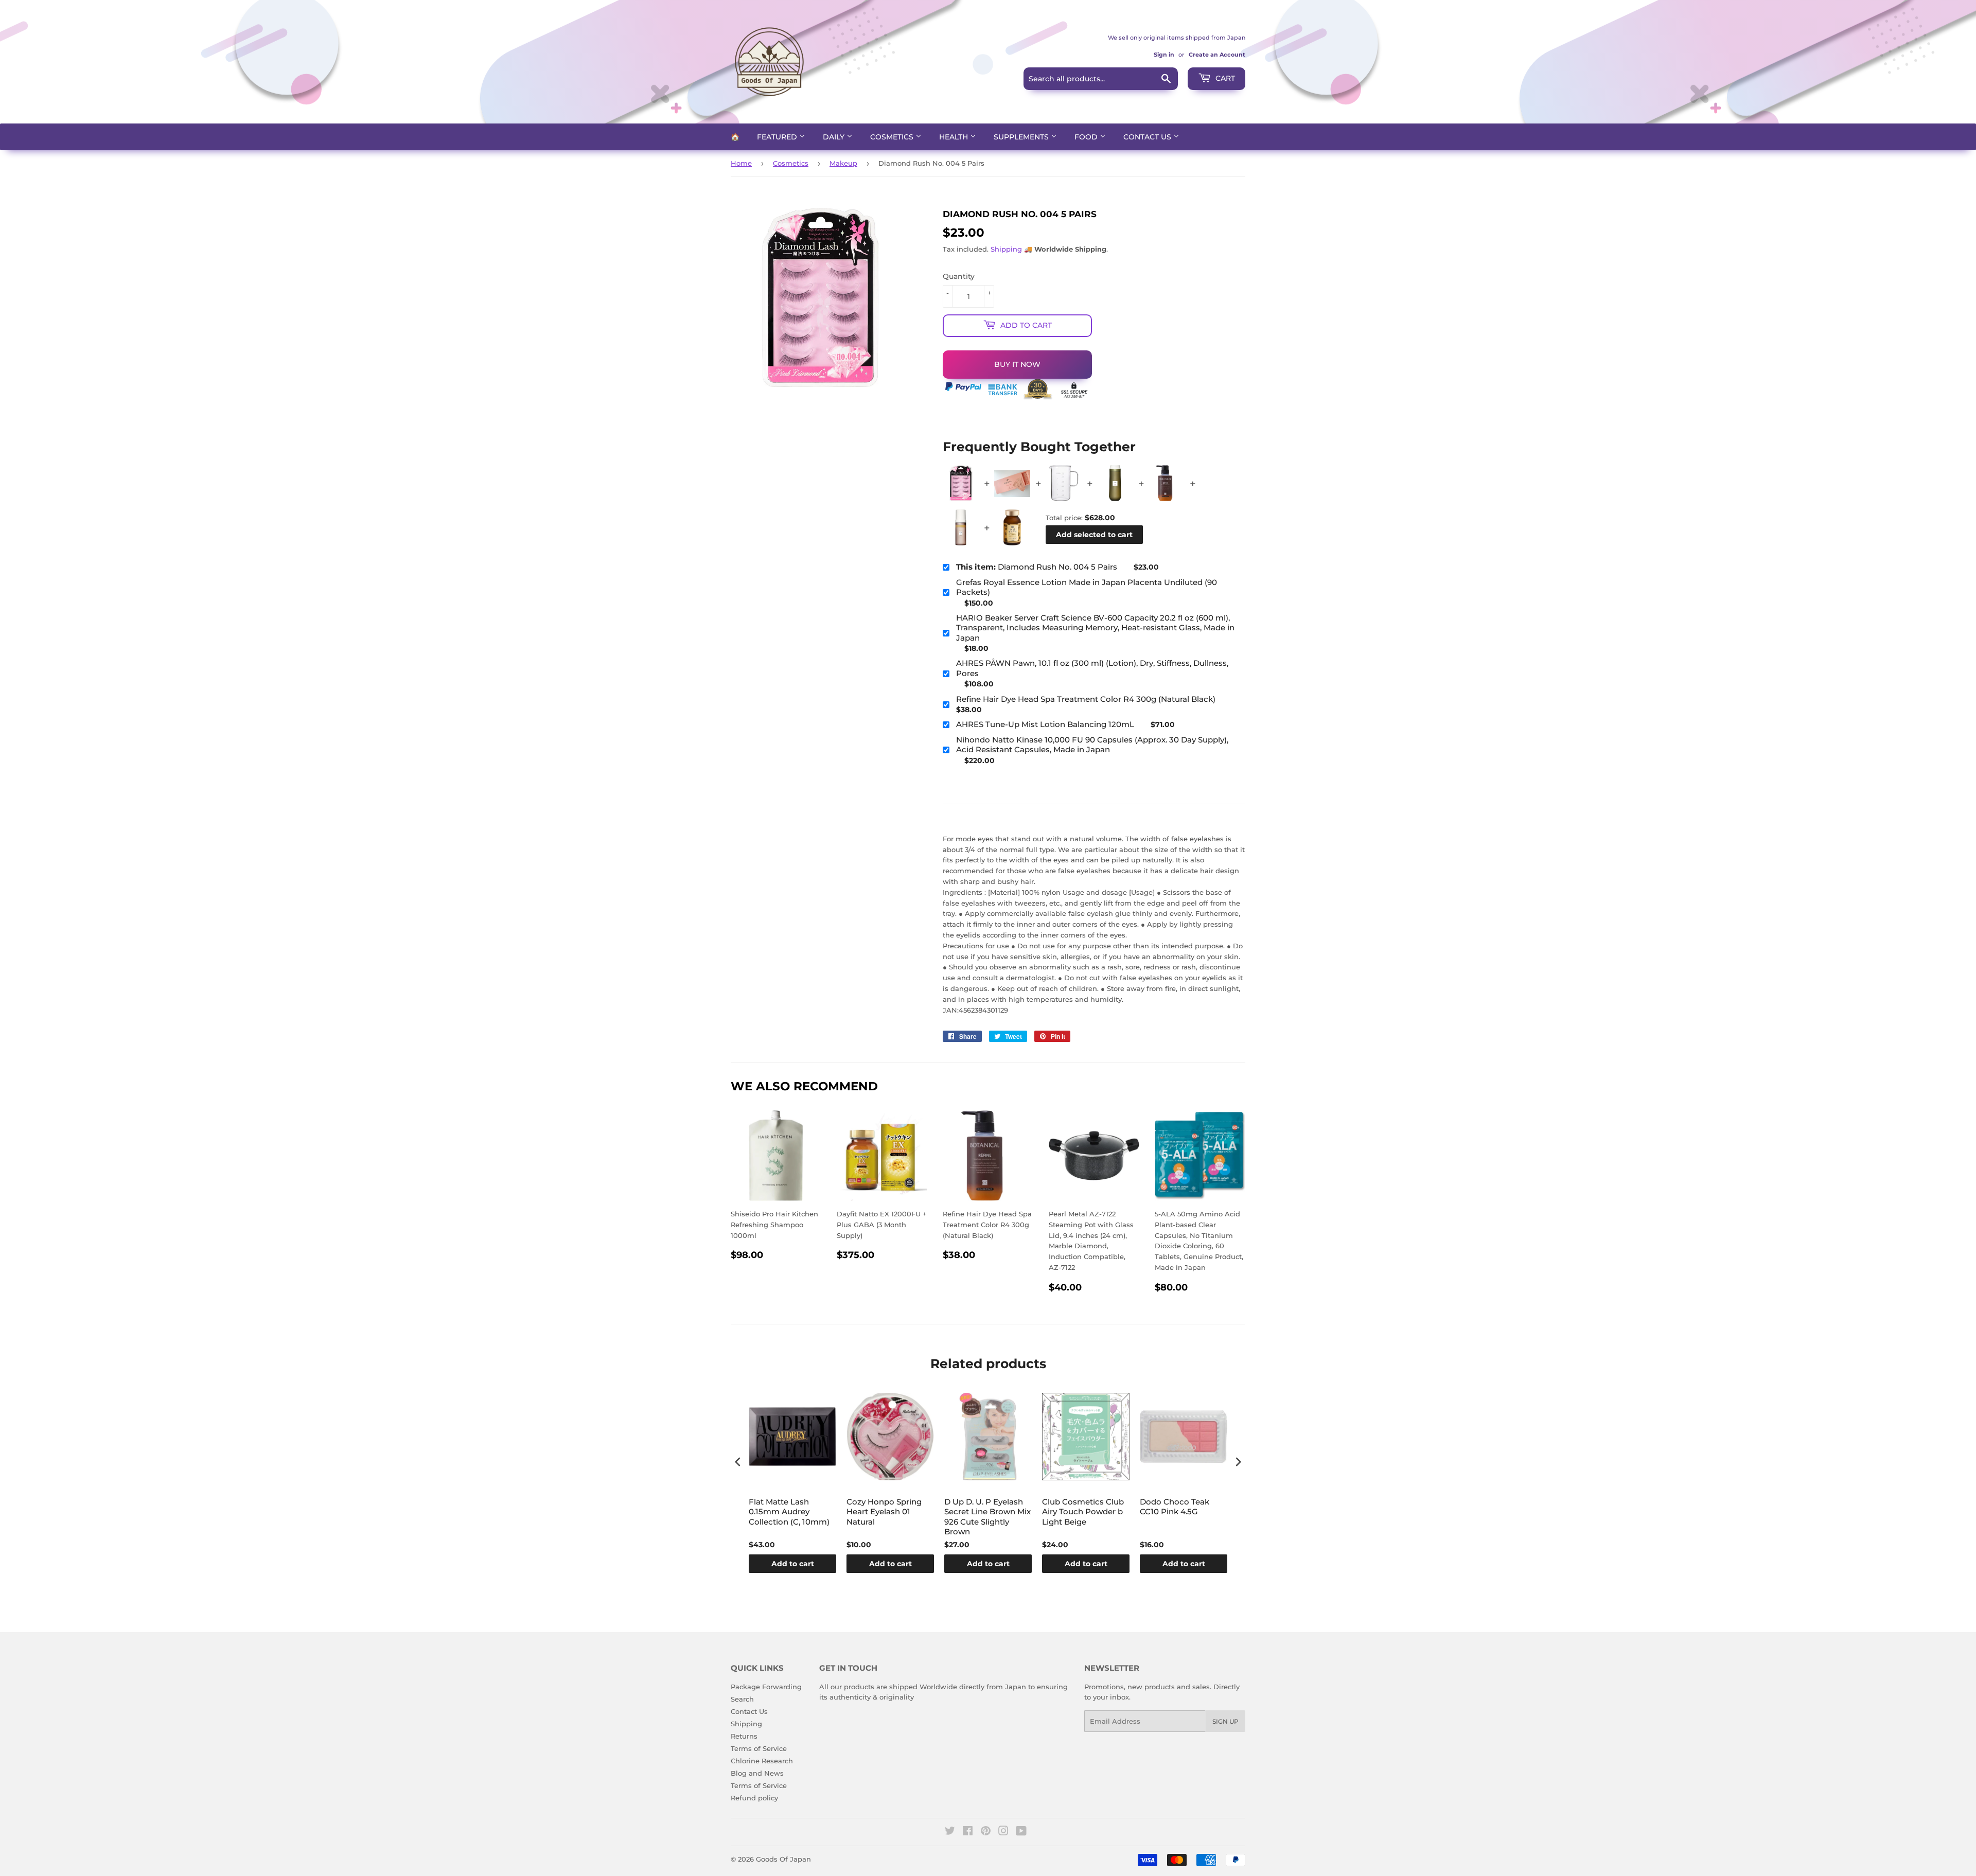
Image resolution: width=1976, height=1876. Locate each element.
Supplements (1022, 137)
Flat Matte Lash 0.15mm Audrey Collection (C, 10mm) (789, 1512)
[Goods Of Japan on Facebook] (968, 1832)
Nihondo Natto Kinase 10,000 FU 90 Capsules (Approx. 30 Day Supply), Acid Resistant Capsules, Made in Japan (1092, 745)
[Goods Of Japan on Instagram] (1003, 1832)
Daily (835, 137)
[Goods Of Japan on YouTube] (1021, 1832)
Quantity (959, 276)
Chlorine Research (762, 1761)
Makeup (843, 163)
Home (741, 163)
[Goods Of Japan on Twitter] (950, 1832)
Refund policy (754, 1798)
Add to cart (793, 1564)
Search (742, 1699)
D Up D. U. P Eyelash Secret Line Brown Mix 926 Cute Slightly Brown (987, 1517)
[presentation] (738, 1462)
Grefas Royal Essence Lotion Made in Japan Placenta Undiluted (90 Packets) (1087, 587)
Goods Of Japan (783, 1859)
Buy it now (1017, 364)
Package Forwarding (766, 1687)
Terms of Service (759, 1748)
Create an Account (1217, 55)
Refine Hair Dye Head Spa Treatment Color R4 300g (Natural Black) (1086, 699)
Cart (1224, 78)
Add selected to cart (1094, 535)
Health (955, 137)
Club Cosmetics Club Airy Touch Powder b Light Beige (1083, 1512)
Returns (744, 1736)
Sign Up (1225, 1721)
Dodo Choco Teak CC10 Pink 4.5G (1175, 1507)
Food (1087, 137)
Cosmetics (893, 137)
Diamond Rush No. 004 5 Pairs (1037, 567)
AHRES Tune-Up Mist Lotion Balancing (1045, 724)
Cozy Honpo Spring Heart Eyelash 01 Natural (884, 1512)
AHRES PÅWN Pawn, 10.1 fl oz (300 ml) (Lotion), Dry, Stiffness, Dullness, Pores (1092, 668)
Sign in (1164, 55)
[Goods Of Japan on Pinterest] (986, 1832)
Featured (778, 137)
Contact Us (1148, 137)
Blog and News (757, 1773)
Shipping (1006, 249)
